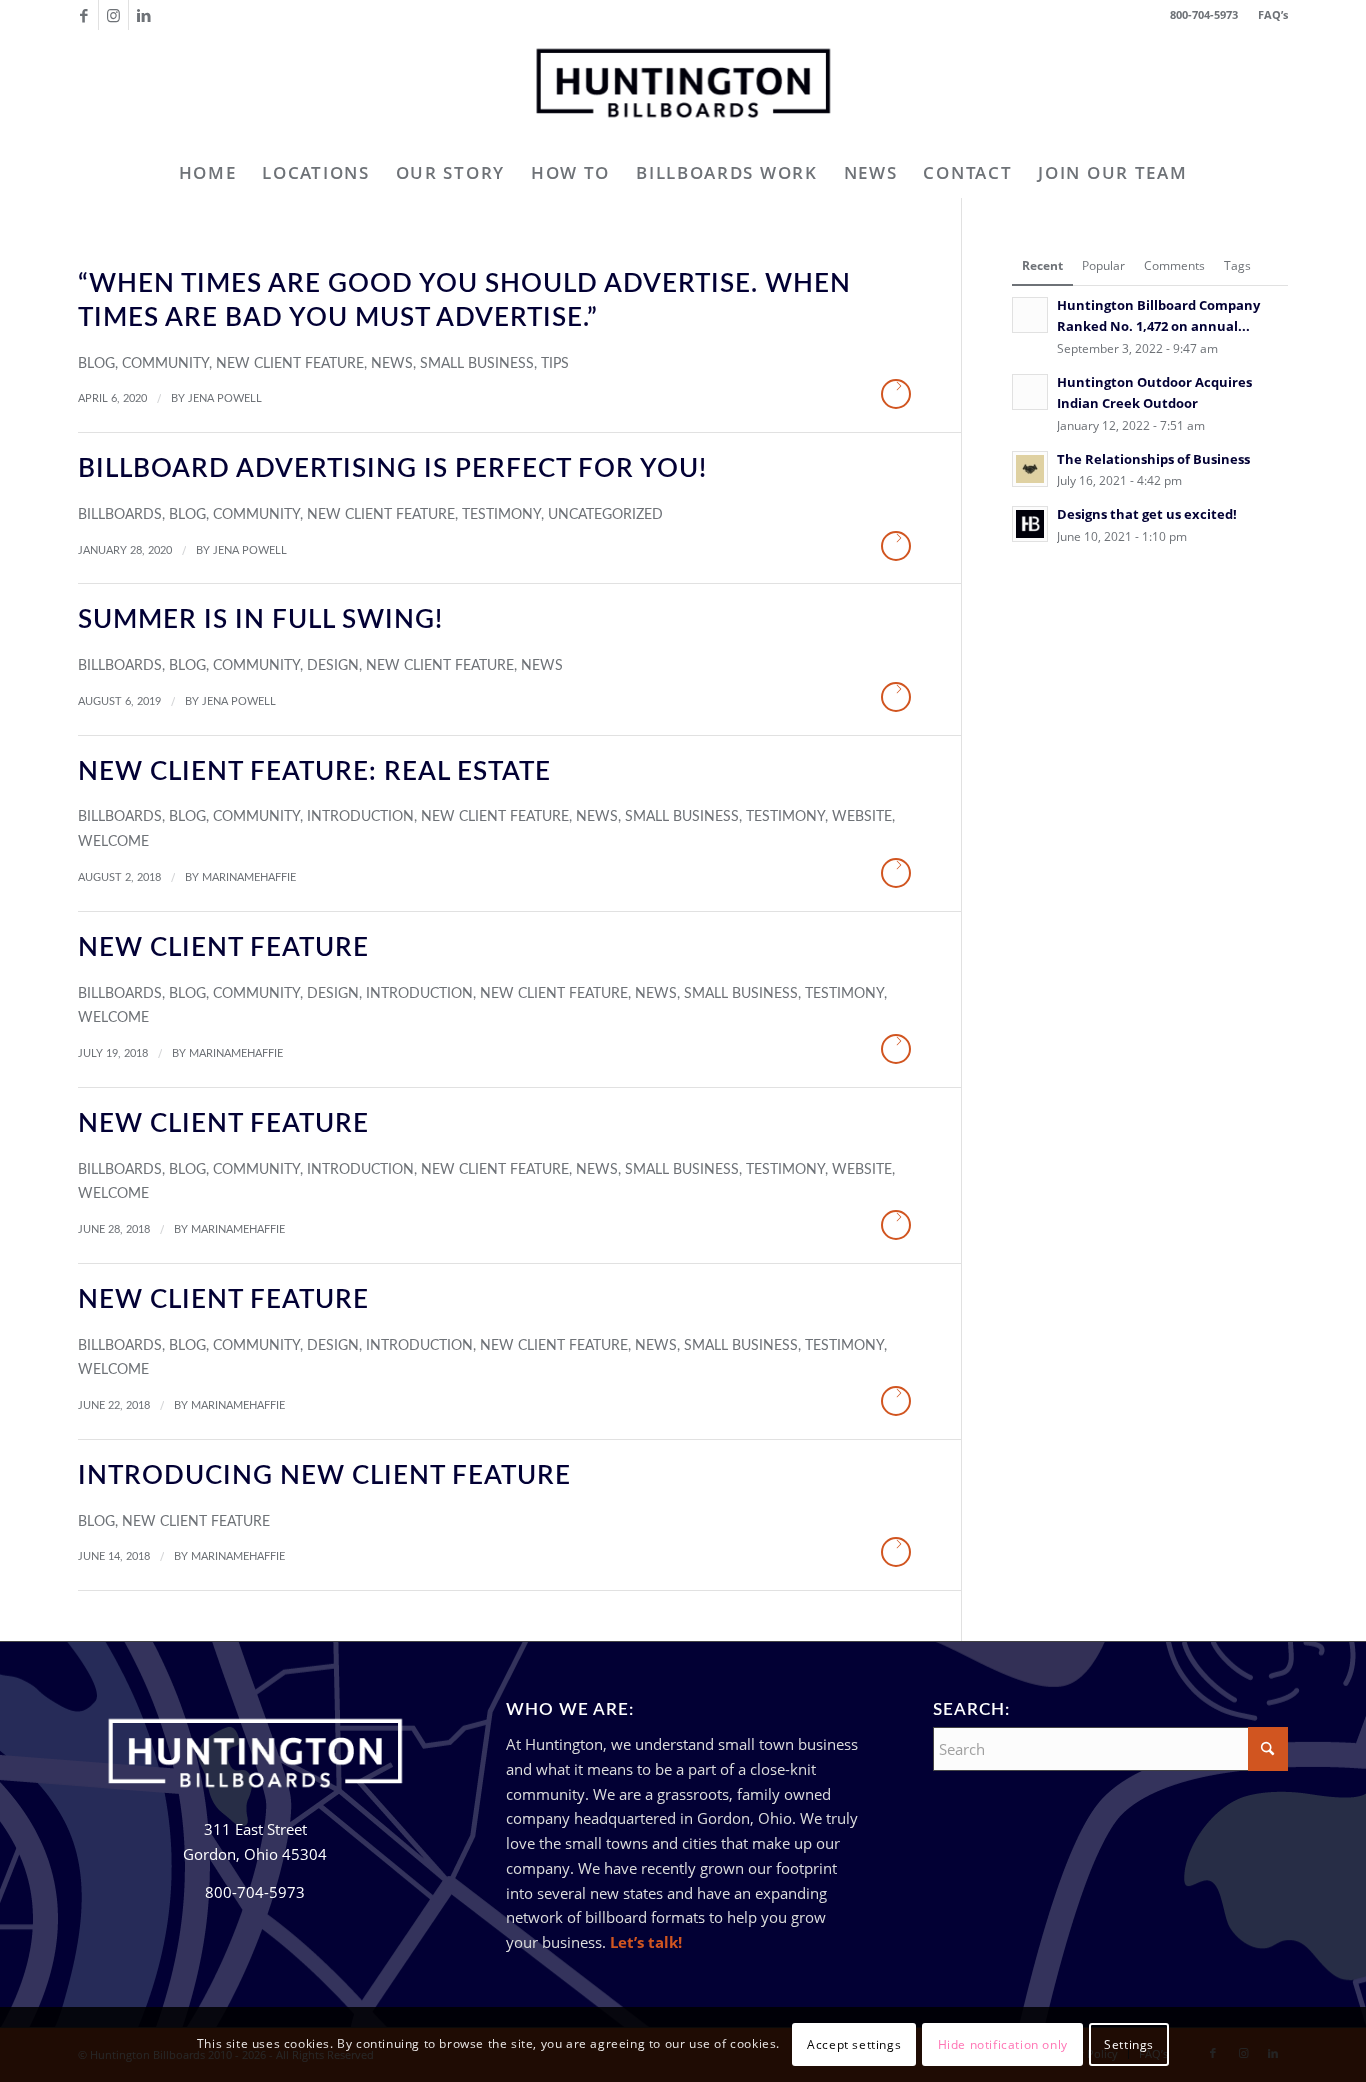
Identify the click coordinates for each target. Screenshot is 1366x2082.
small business (477, 364)
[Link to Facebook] (83, 15)
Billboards (120, 515)
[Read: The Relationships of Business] (1030, 469)
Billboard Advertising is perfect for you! (392, 469)
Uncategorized (605, 515)
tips (555, 364)
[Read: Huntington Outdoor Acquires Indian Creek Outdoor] (1030, 392)
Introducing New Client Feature (324, 1476)
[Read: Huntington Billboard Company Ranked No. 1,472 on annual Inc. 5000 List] (1030, 315)
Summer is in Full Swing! (260, 620)
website (862, 817)
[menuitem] (1268, 15)
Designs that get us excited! (1147, 514)
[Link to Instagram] (113, 15)
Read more (896, 394)
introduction (360, 817)
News (392, 364)
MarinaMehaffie (249, 877)
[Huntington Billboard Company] (683, 89)
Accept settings (854, 2043)
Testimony (501, 515)
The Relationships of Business (1153, 459)
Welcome (113, 842)
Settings (1129, 2043)
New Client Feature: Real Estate (314, 772)
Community (165, 364)
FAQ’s (1273, 14)
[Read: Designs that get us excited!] (1030, 524)
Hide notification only (1003, 2043)
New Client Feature (290, 364)
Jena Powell (225, 398)
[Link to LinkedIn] (144, 15)
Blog (96, 364)
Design (333, 666)
